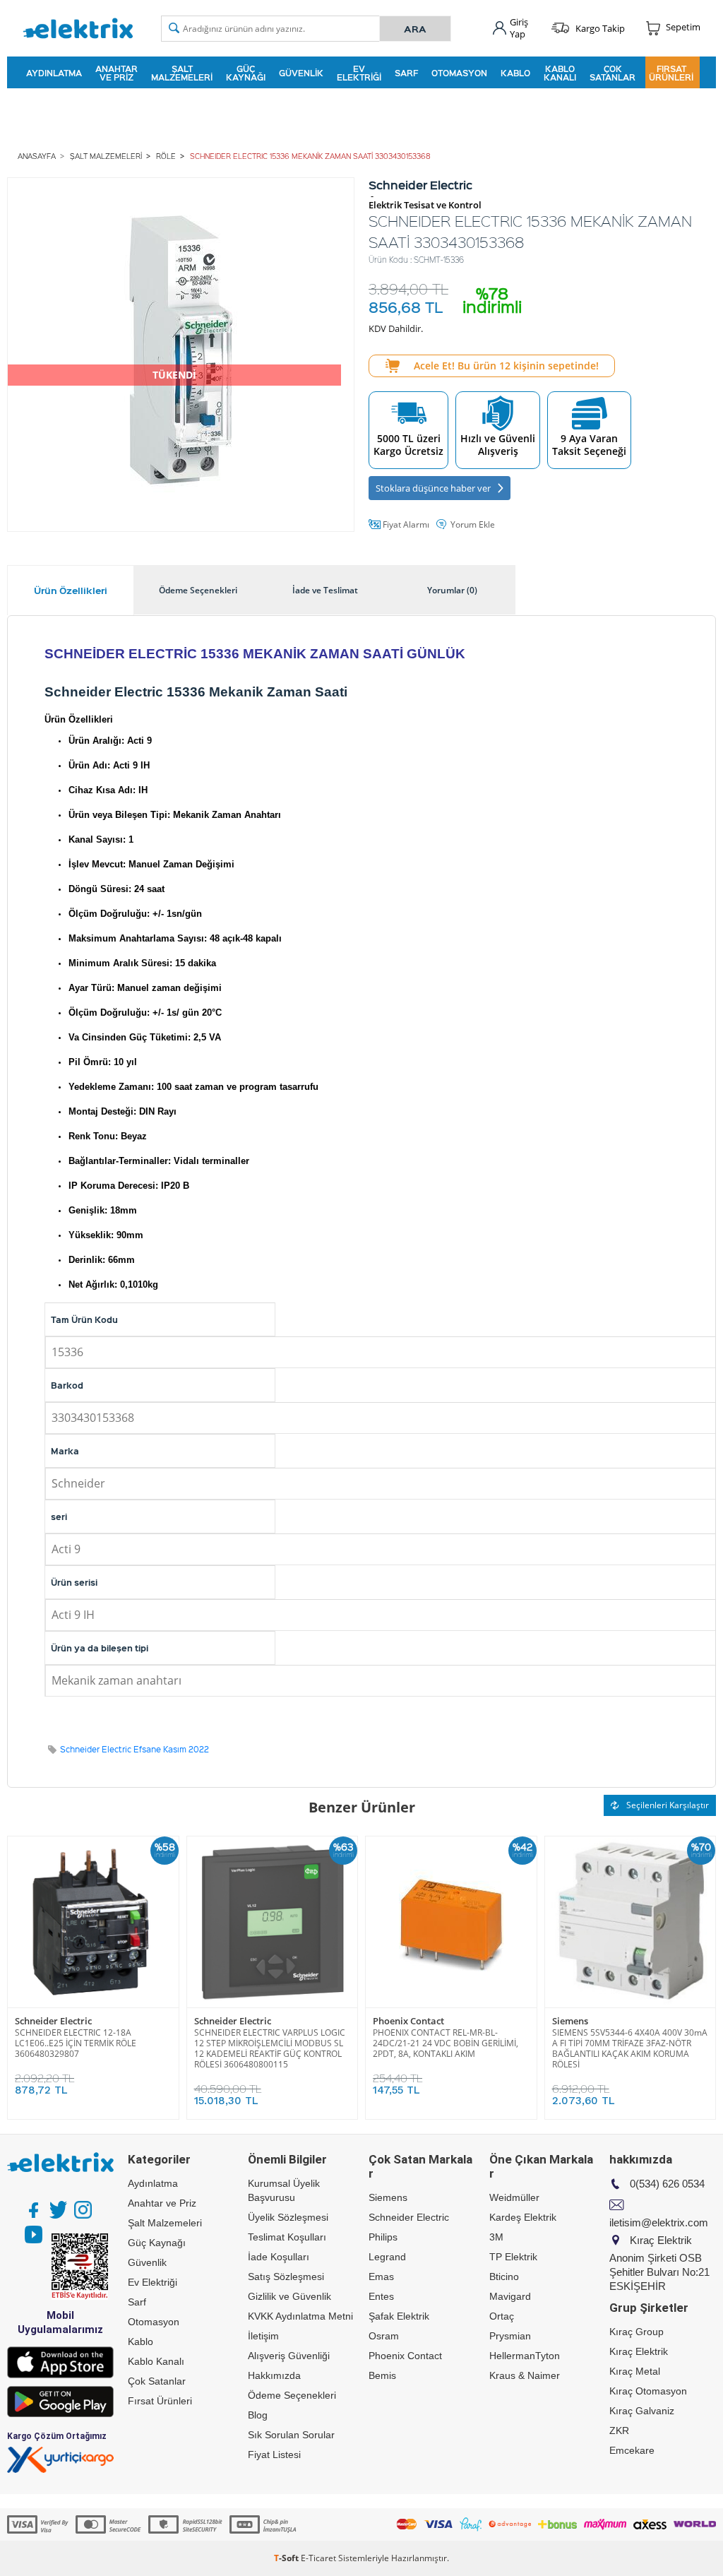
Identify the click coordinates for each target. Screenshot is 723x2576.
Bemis (382, 2375)
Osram (384, 2336)
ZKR (619, 2430)
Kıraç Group (637, 2332)
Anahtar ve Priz (116, 73)
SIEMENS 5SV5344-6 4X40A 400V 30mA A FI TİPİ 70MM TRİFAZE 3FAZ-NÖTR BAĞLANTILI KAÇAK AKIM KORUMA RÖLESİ (630, 2048)
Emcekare (632, 2450)
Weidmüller (514, 2197)
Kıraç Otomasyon (648, 2391)
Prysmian (510, 2336)
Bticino (504, 2277)
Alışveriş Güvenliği (289, 2356)
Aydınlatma (54, 73)
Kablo (515, 73)
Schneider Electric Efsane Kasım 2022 (135, 1749)
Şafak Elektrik (399, 2316)
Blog (258, 2415)
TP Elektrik (513, 2257)
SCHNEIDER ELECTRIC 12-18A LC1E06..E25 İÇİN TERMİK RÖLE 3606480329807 (76, 2043)
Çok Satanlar (613, 73)
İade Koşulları (279, 2257)
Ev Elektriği (359, 73)
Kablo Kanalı (560, 73)
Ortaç (502, 2316)
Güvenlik (301, 73)
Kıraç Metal (635, 2371)
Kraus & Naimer (525, 2375)
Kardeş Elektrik (523, 2217)
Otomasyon (459, 73)
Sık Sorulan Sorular (291, 2435)
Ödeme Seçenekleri (292, 2395)
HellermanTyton (525, 2356)
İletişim (263, 2336)
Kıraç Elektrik (639, 2351)
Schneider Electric (53, 2021)
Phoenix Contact (408, 2021)
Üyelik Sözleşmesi (288, 2217)
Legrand (387, 2257)
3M (496, 2237)
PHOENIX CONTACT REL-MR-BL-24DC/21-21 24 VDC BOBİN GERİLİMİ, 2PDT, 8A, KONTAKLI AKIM (446, 2043)
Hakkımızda (274, 2375)
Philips (383, 2237)
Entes (381, 2296)
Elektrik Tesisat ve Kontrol (425, 205)
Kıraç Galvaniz (642, 2411)
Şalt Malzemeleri (182, 73)
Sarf (406, 73)
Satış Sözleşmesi (286, 2277)
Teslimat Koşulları (287, 2237)
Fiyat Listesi (274, 2455)
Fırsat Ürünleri (671, 73)
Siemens (570, 2021)
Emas (381, 2277)
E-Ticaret (318, 2558)
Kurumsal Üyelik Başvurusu (284, 2190)
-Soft (287, 2558)
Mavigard (510, 2296)
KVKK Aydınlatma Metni (300, 2316)
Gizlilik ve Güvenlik (289, 2296)
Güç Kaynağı (246, 73)
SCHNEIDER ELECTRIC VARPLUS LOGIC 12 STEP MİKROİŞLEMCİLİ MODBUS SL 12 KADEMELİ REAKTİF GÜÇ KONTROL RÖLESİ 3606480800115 (270, 2048)
